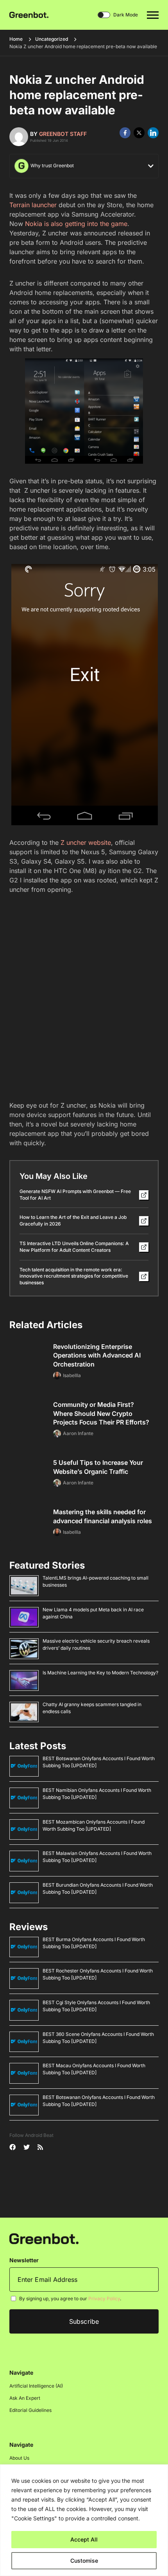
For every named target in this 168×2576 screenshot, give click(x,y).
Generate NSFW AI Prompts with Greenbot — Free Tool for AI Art (75, 1195)
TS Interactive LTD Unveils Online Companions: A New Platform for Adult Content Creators (74, 1247)
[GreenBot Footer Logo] (44, 2238)
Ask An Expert (25, 2398)
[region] (84, 2520)
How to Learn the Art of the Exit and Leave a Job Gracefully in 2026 (73, 1220)
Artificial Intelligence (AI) (36, 2386)
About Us (19, 2458)
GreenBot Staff (63, 134)
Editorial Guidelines (30, 2410)
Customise (84, 2561)
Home (16, 39)
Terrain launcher (33, 205)
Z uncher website (85, 842)
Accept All (84, 2539)
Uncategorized (52, 39)
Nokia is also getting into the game (76, 224)
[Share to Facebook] (125, 133)
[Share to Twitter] (139, 133)
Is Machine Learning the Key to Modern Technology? (100, 1673)
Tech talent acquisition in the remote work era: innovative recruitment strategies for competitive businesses (74, 1276)
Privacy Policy (104, 2299)
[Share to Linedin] (153, 133)
